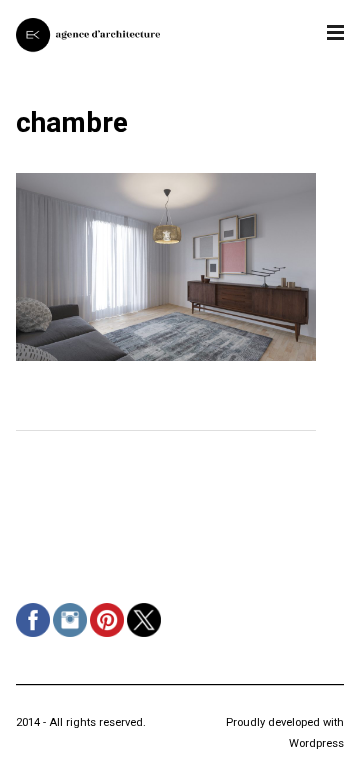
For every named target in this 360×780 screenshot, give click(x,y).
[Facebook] (35, 637)
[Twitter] (146, 637)
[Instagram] (72, 637)
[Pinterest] (109, 637)
